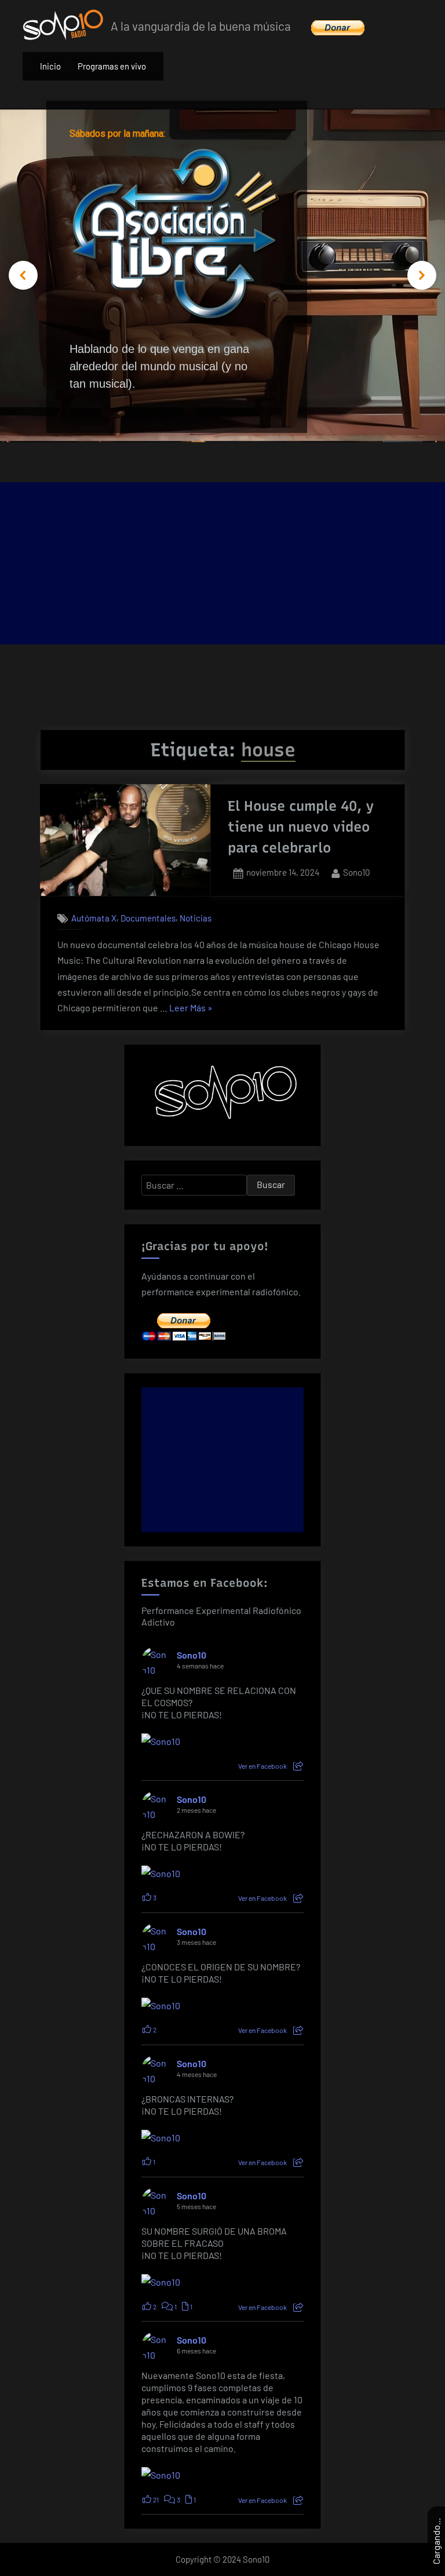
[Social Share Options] (298, 1766)
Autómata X (94, 918)
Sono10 (357, 872)
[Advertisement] (222, 563)
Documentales (148, 918)
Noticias (196, 918)
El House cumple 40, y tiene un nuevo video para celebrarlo (301, 827)
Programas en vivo (112, 66)
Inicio (50, 66)
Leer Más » (191, 1009)
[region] (222, 276)
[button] (23, 275)
